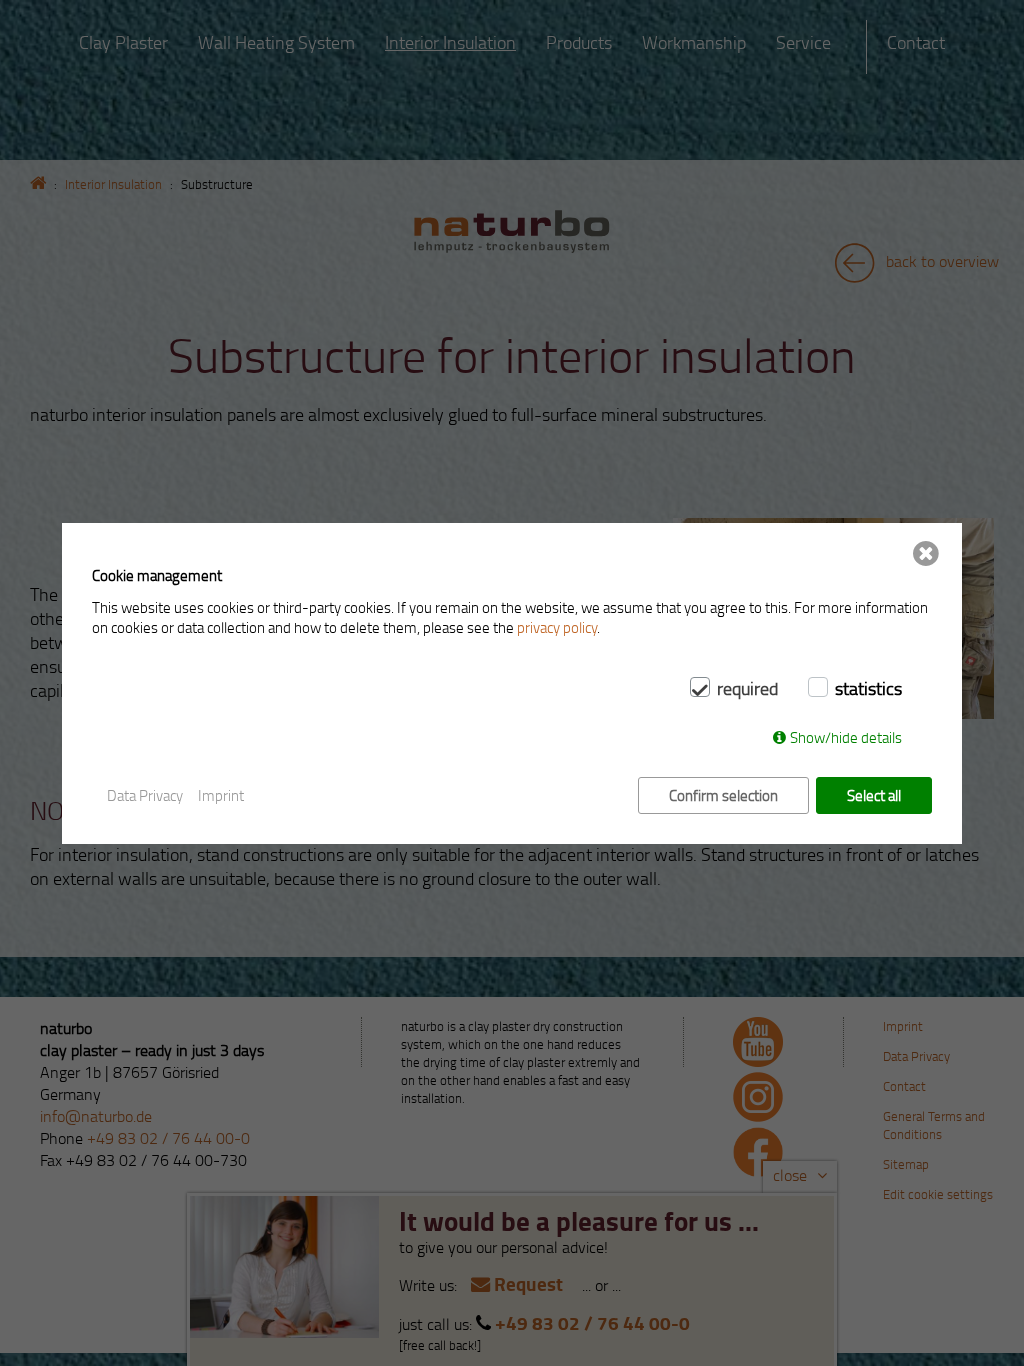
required (747, 688)
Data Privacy (145, 795)
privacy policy (557, 627)
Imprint (221, 795)
